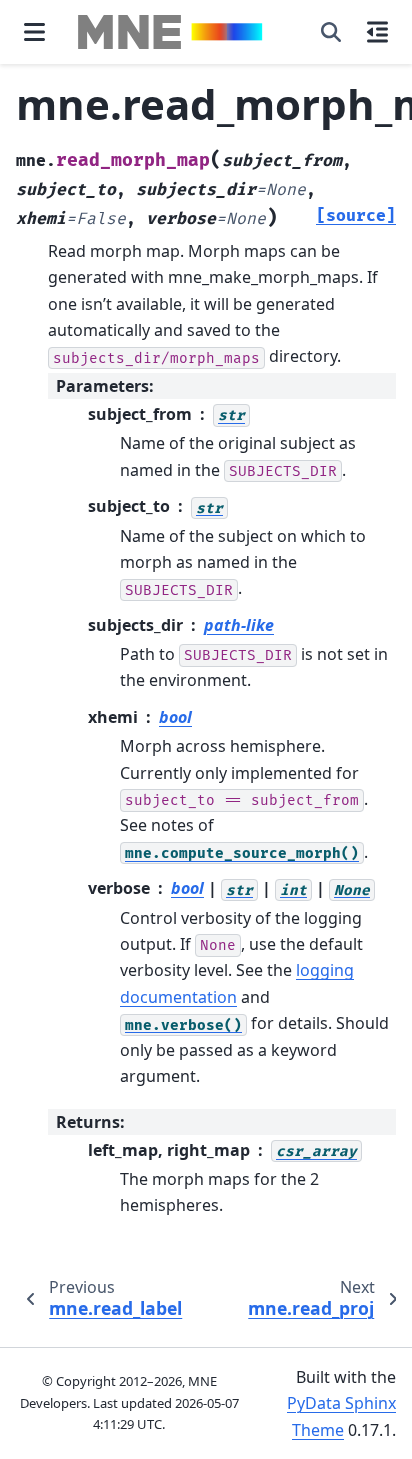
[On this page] (377, 32)
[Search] (331, 32)
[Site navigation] (34, 32)
